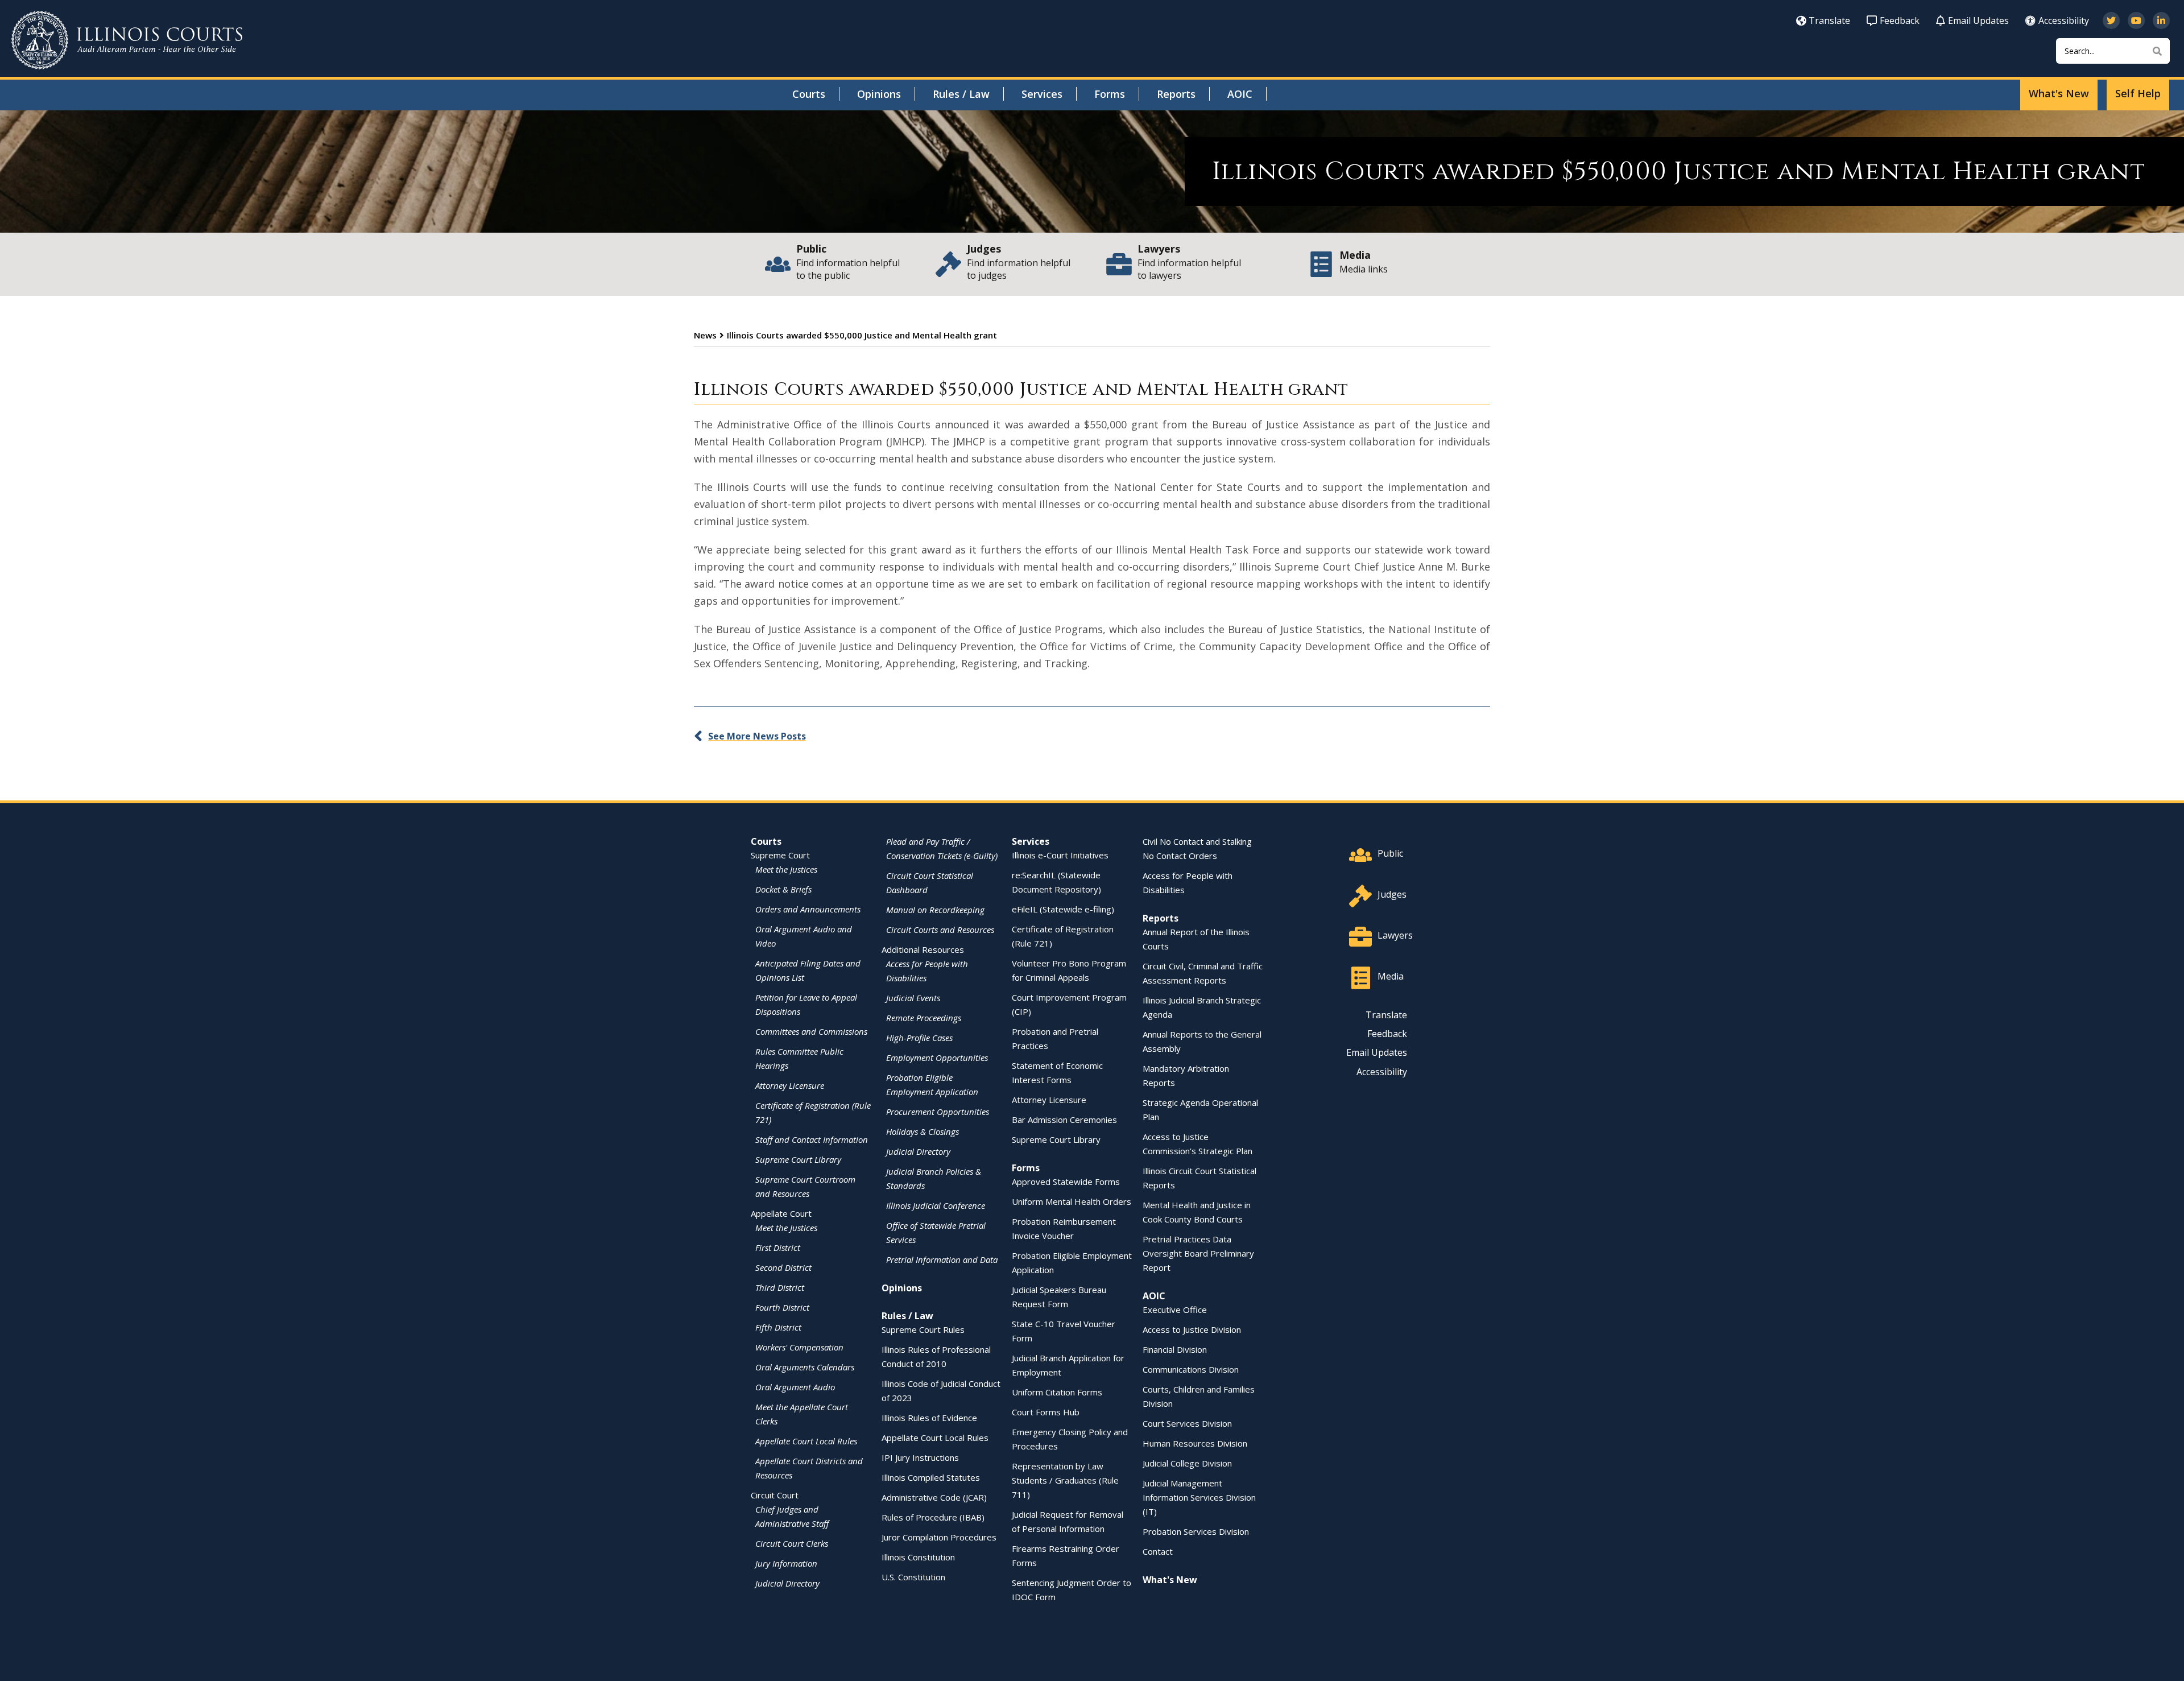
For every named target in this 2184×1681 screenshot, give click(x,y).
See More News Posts (757, 736)
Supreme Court (780, 855)
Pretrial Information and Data (942, 1259)
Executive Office (1175, 1310)
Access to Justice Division (1192, 1329)
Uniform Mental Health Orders (1072, 1201)
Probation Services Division (1196, 1531)
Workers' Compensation (799, 1347)
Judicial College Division (1187, 1463)
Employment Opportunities (937, 1058)
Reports (1176, 94)
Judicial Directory (787, 1583)
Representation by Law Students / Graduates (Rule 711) (1065, 1480)
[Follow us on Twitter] (2111, 20)
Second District (783, 1267)
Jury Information (786, 1563)
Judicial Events (913, 998)
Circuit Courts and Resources (940, 930)
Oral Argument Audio (795, 1387)
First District (778, 1248)
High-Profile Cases (919, 1038)
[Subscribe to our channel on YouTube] (2136, 20)
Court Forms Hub (1046, 1412)
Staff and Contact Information (812, 1139)
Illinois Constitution (918, 1557)
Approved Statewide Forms (1066, 1182)
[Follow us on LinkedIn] (2161, 20)
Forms (1110, 94)
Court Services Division (1187, 1423)
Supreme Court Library (798, 1159)
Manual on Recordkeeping (935, 910)
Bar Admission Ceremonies (1064, 1120)
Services (1042, 94)
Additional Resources (923, 949)
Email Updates (1978, 20)
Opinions (879, 94)
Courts (809, 94)
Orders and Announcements (808, 909)
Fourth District (782, 1307)
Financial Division (1175, 1349)
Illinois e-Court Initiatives (1060, 855)
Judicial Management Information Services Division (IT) (1199, 1497)
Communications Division (1191, 1369)
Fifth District (778, 1327)
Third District (780, 1287)
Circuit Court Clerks (792, 1543)
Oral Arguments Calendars (805, 1367)
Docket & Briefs (783, 889)
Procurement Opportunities (938, 1112)
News (705, 335)
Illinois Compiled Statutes (931, 1477)
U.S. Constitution (913, 1577)
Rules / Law (961, 94)
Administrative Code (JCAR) (934, 1497)
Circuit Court (775, 1495)
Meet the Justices (786, 869)
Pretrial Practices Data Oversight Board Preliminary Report (1198, 1253)
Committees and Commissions (811, 1031)
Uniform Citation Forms (1057, 1392)
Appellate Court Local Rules (806, 1441)
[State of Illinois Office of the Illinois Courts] (127, 40)
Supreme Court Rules (923, 1329)
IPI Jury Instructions (920, 1457)
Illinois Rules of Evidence (929, 1418)
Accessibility (2064, 20)
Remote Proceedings (924, 1018)
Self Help (2138, 93)
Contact (1158, 1551)
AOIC (1240, 94)
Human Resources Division (1195, 1443)
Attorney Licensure (790, 1085)
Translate (1829, 20)
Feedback (1900, 20)
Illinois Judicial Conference (936, 1205)
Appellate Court (781, 1213)
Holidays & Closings (923, 1131)
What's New (2059, 93)
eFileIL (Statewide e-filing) (1063, 909)
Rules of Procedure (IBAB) (933, 1517)
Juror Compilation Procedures (939, 1537)
